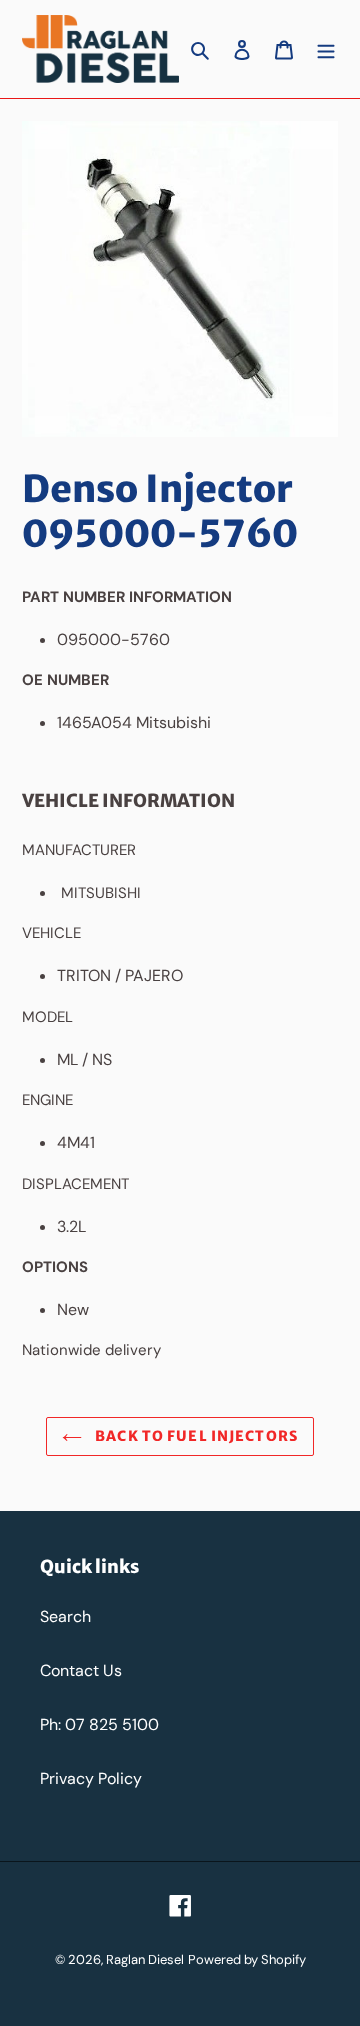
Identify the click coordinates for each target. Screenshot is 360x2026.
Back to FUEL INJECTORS (195, 1436)
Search (65, 1616)
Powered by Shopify (247, 1959)
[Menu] (326, 49)
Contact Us (81, 1670)
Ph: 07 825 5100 (99, 1724)
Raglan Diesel (145, 1959)
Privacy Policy (91, 1778)
